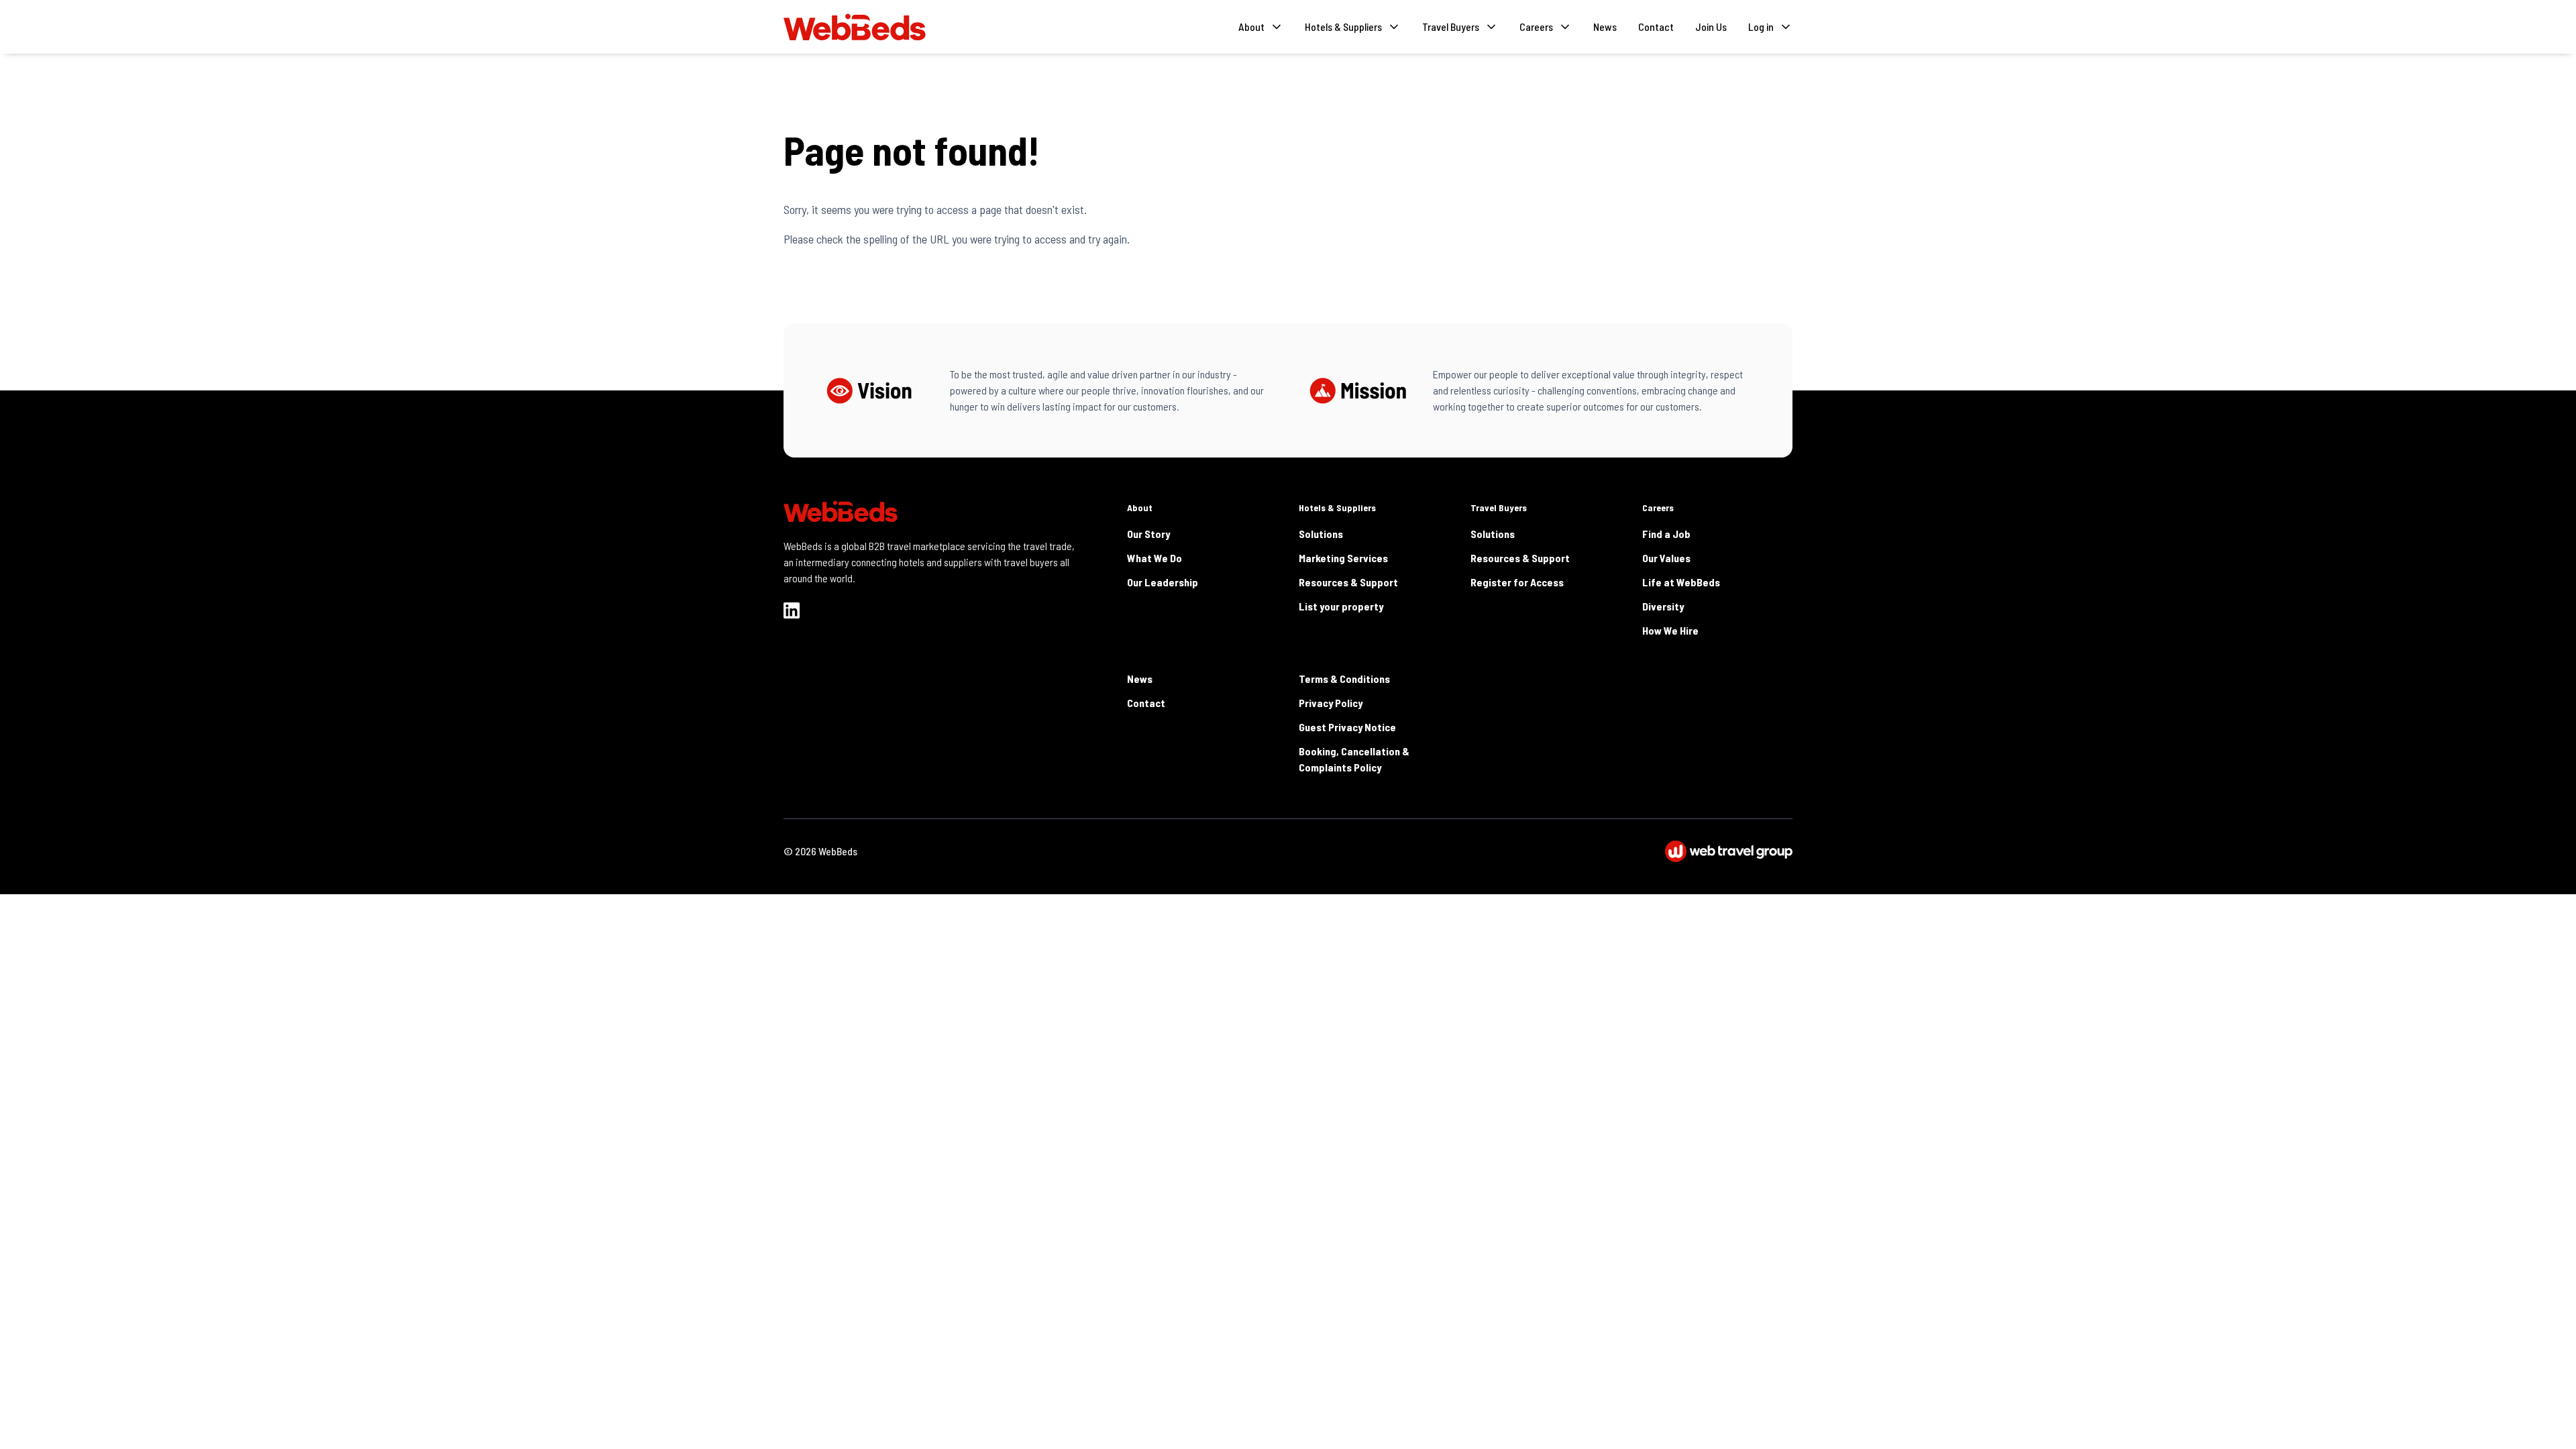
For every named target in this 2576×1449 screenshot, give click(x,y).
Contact (1656, 26)
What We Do (1155, 558)
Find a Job (1666, 534)
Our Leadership (1163, 582)
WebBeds (838, 851)
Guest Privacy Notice (1347, 727)
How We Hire (1670, 630)
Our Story (1148, 534)
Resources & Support (1348, 582)
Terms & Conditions (1344, 679)
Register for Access (1517, 582)
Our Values (1666, 558)
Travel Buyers (1499, 507)
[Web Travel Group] (1729, 851)
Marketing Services (1343, 558)
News (1605, 26)
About (1140, 507)
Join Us (1711, 26)
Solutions (1321, 534)
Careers (1658, 507)
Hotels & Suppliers (1337, 507)
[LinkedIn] (792, 610)
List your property (1341, 606)
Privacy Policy (1331, 703)
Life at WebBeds (1681, 582)
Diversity (1663, 606)
